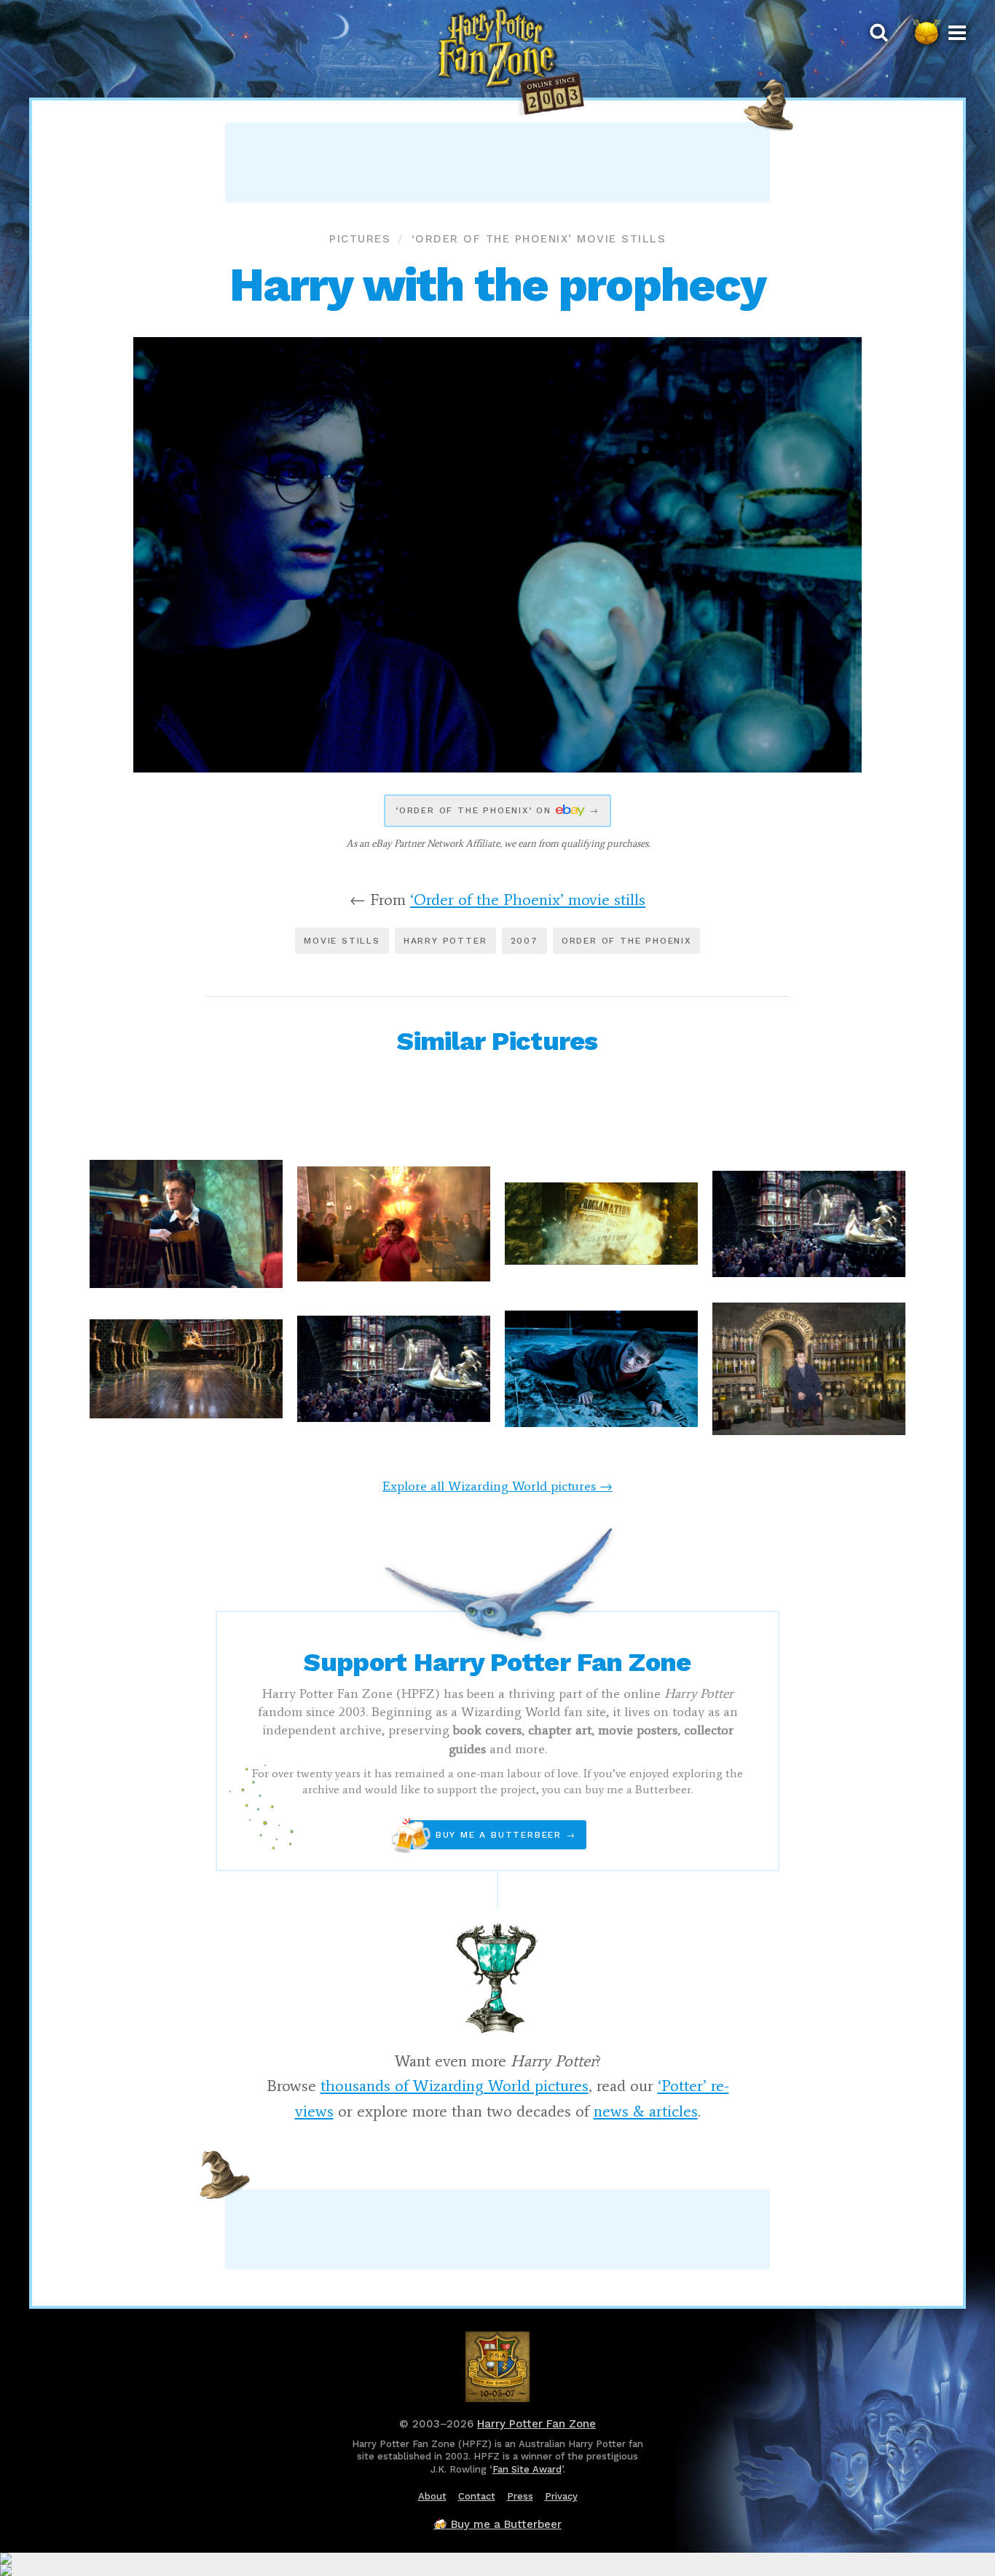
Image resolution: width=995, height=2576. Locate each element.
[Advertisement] (497, 162)
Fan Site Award (527, 2469)
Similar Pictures (497, 1041)
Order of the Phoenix (626, 941)
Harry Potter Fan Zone (536, 2424)
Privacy (561, 2496)
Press (520, 2496)
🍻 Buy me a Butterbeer (497, 2524)
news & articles (646, 2111)
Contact (477, 2496)
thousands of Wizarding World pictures (455, 2086)
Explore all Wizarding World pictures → (497, 1486)
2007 (524, 941)
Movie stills (342, 941)
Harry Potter (445, 941)
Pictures (360, 239)
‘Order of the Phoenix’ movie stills (539, 239)
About (432, 2496)
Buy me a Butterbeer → (492, 1835)
